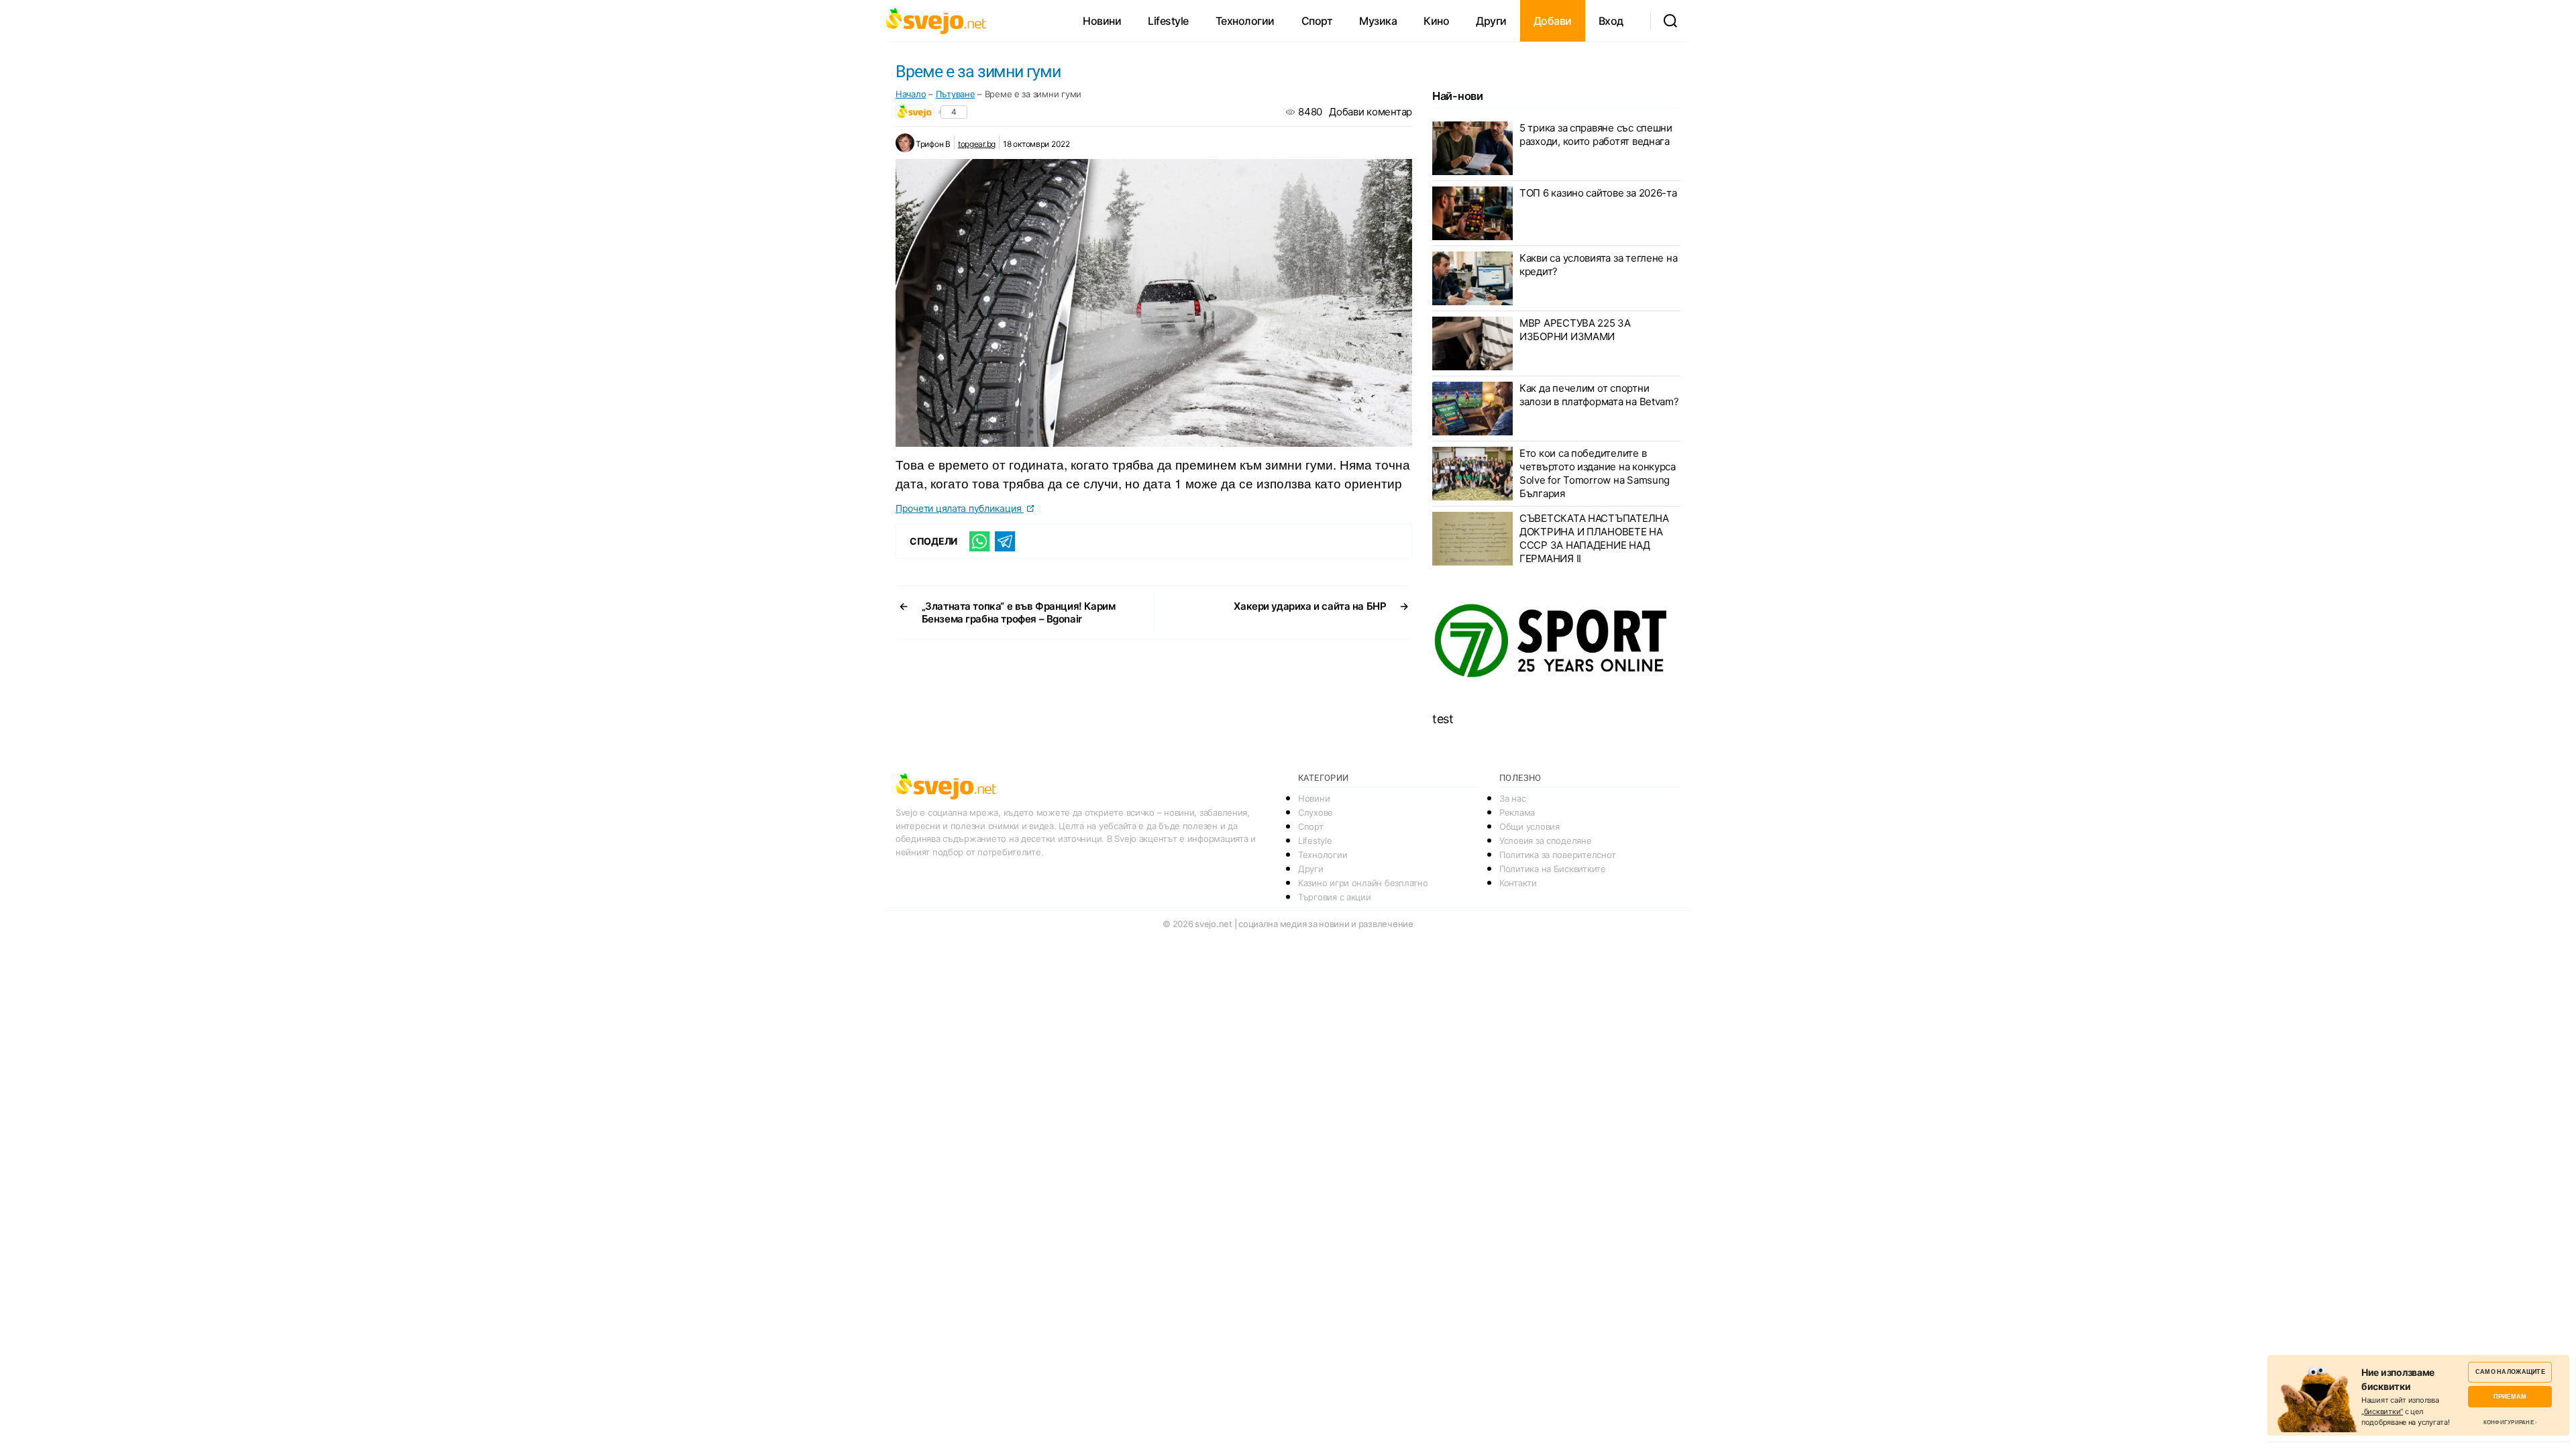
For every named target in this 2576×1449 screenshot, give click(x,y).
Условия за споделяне (1546, 841)
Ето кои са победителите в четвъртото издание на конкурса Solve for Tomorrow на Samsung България (1598, 473)
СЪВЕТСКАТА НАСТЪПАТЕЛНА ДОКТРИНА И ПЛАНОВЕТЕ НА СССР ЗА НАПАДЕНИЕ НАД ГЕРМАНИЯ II (1594, 538)
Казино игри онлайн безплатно (1363, 883)
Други (1491, 21)
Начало (911, 94)
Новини (1102, 21)
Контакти (1518, 883)
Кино (1436, 21)
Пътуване (956, 94)
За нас (1512, 798)
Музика (1378, 21)
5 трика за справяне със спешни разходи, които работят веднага (1596, 135)
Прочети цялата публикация (960, 508)
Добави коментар (1371, 112)
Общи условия (1529, 826)
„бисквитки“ (2382, 1411)
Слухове (1316, 812)
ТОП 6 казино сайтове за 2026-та (1598, 193)
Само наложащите (2510, 1372)
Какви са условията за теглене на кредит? (1598, 265)
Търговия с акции (1335, 897)
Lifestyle (1168, 21)
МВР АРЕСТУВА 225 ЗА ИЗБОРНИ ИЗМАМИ (1575, 330)
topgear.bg (977, 144)
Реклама (1517, 812)
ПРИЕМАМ (2510, 1396)
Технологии (1245, 21)
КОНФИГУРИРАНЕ (2509, 1422)
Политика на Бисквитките (1553, 869)
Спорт (1317, 21)
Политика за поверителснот (1557, 855)
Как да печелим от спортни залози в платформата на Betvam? (1599, 395)
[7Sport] (1556, 641)
